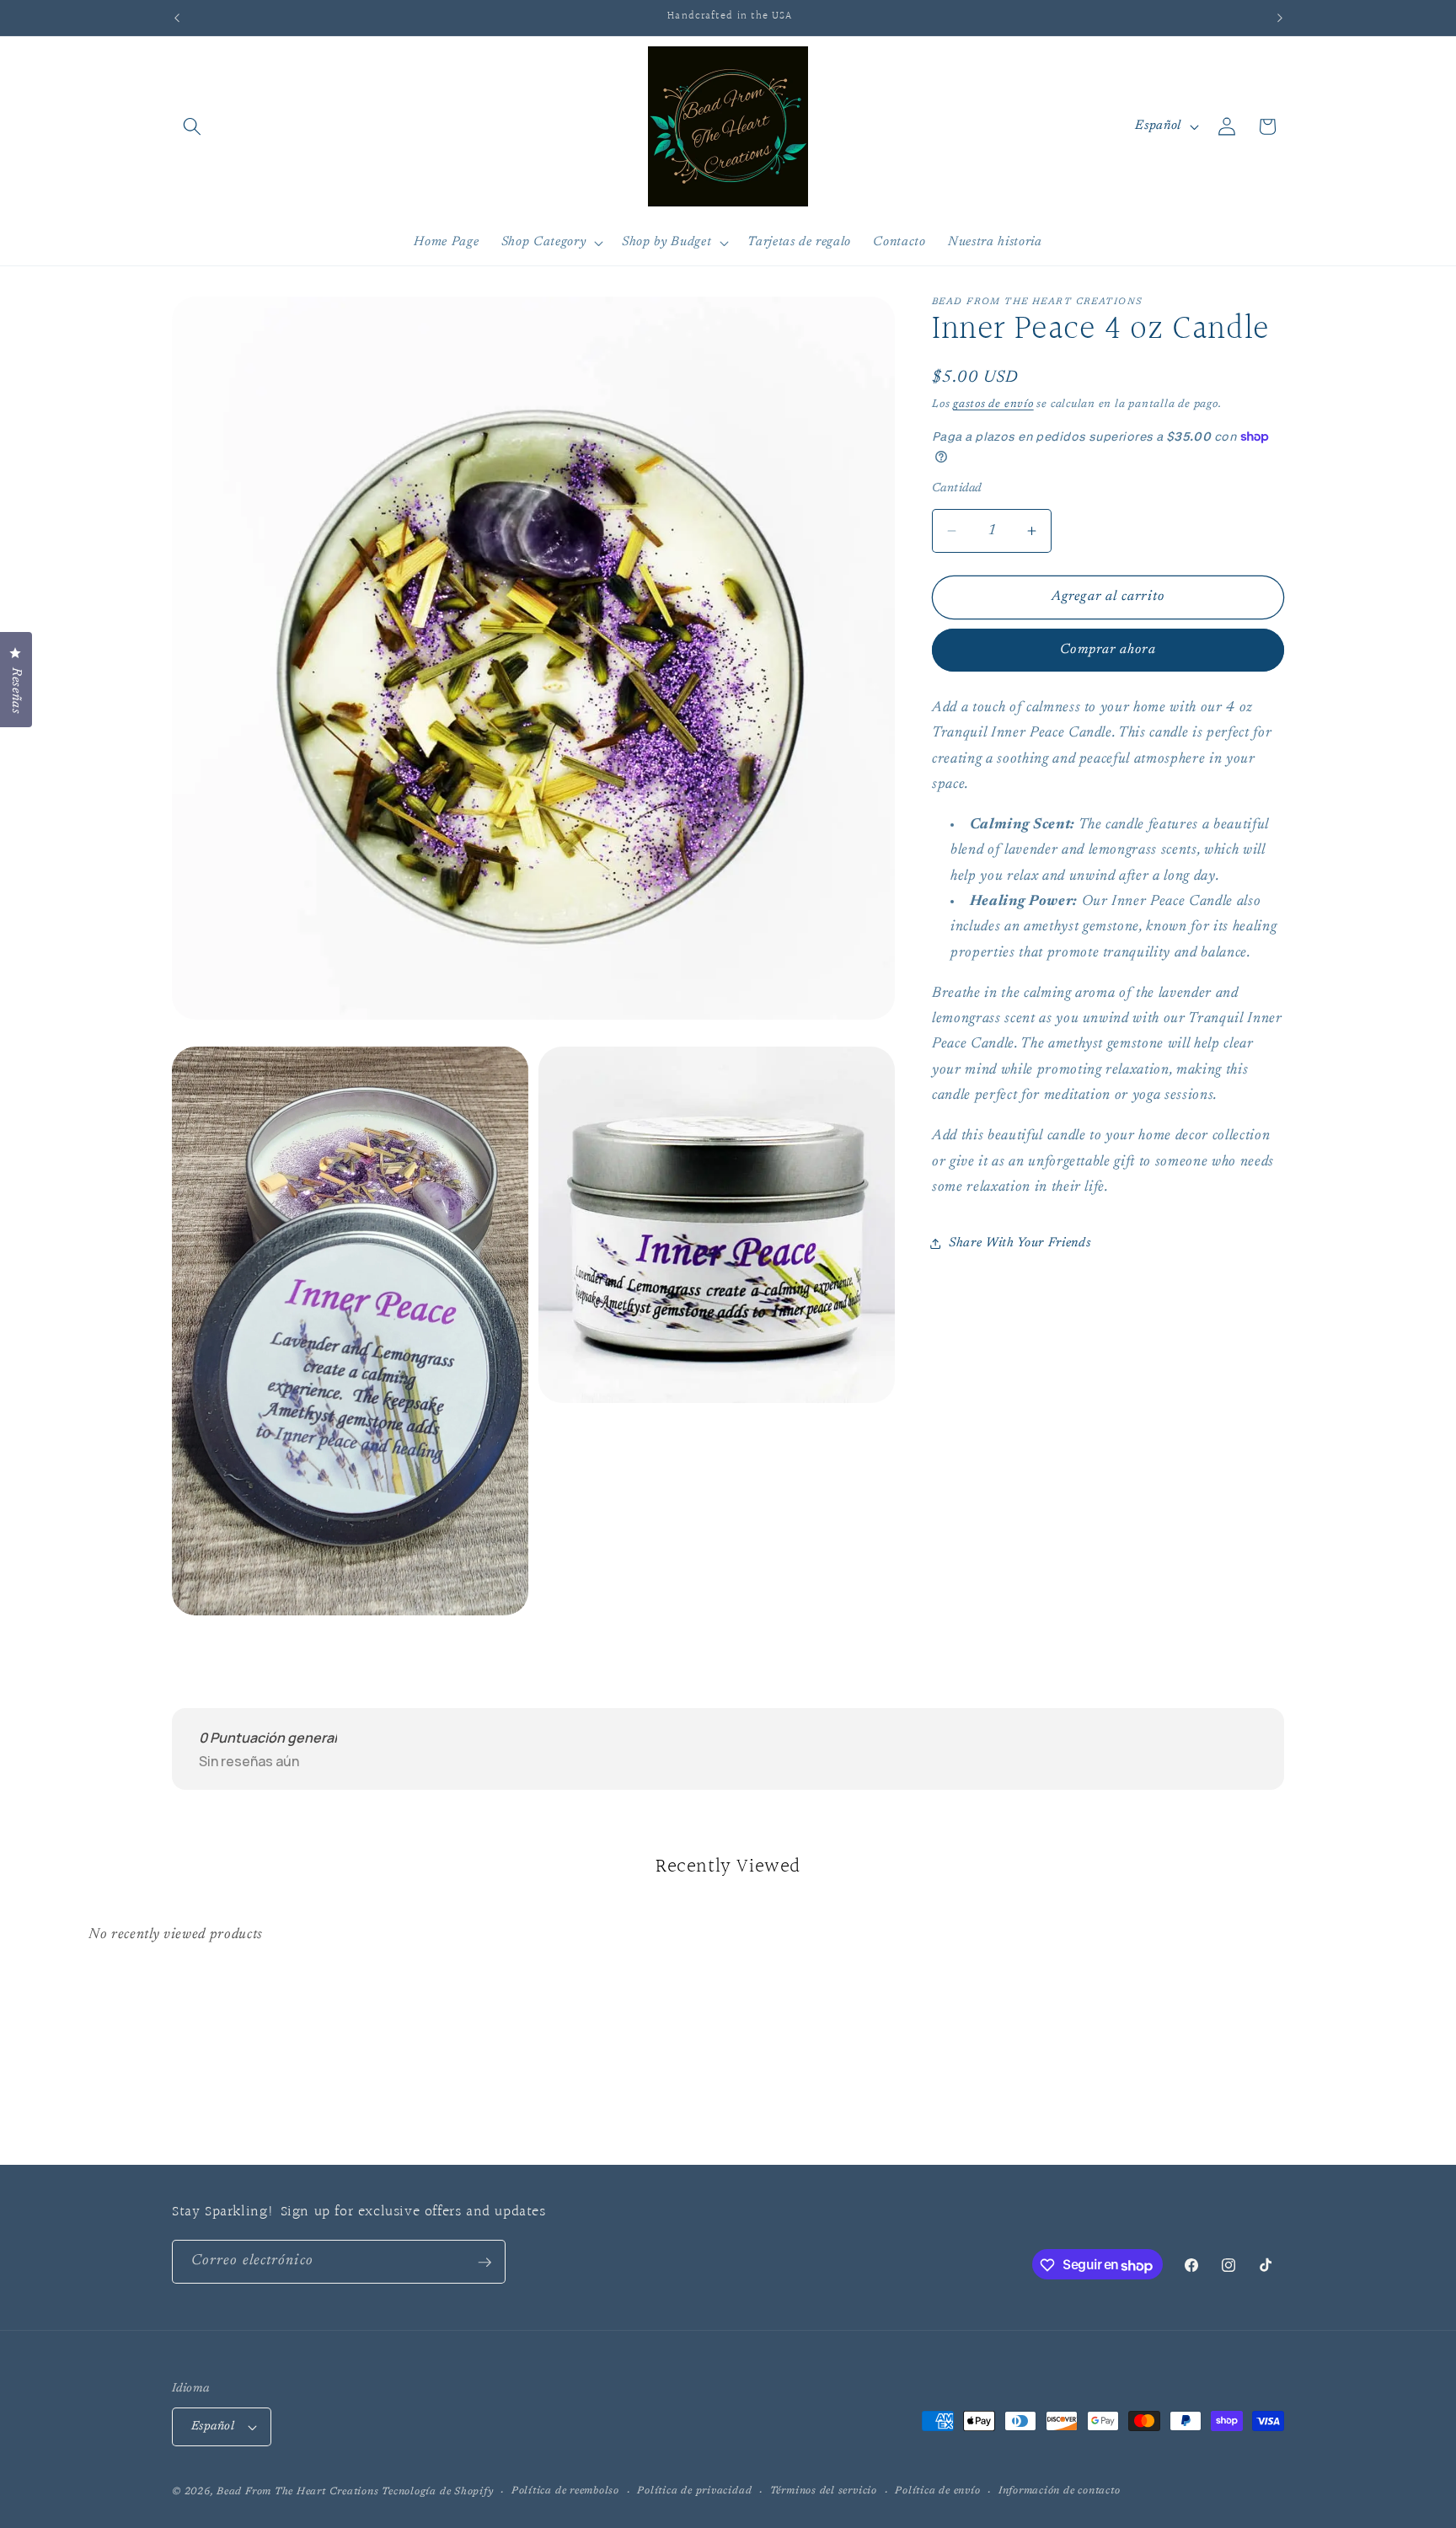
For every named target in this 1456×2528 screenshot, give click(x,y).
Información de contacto (1060, 2491)
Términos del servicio (824, 2491)
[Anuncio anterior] (177, 18)
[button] (192, 126)
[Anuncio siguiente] (1280, 18)
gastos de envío (993, 404)
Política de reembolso (565, 2491)
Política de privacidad (694, 2491)
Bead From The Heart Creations (297, 2492)
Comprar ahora (1108, 650)
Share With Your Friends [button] (1020, 1243)
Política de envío (937, 2491)
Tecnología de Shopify (437, 2492)
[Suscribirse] (484, 2263)
